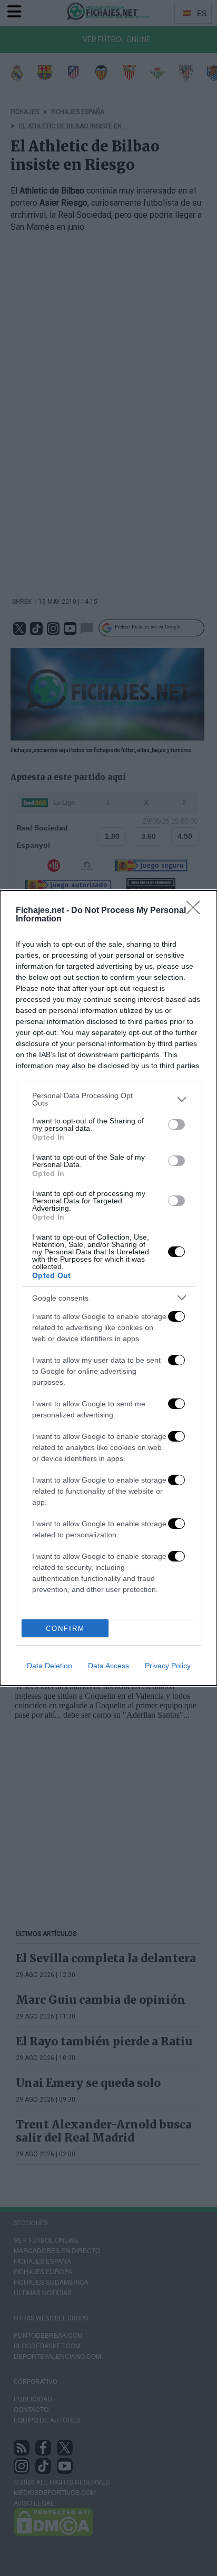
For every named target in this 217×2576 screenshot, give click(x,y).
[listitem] (108, 1099)
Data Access (108, 1666)
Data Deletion (50, 1666)
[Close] (196, 911)
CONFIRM (65, 1629)
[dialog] (108, 1288)
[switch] (176, 1124)
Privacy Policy (168, 1666)
